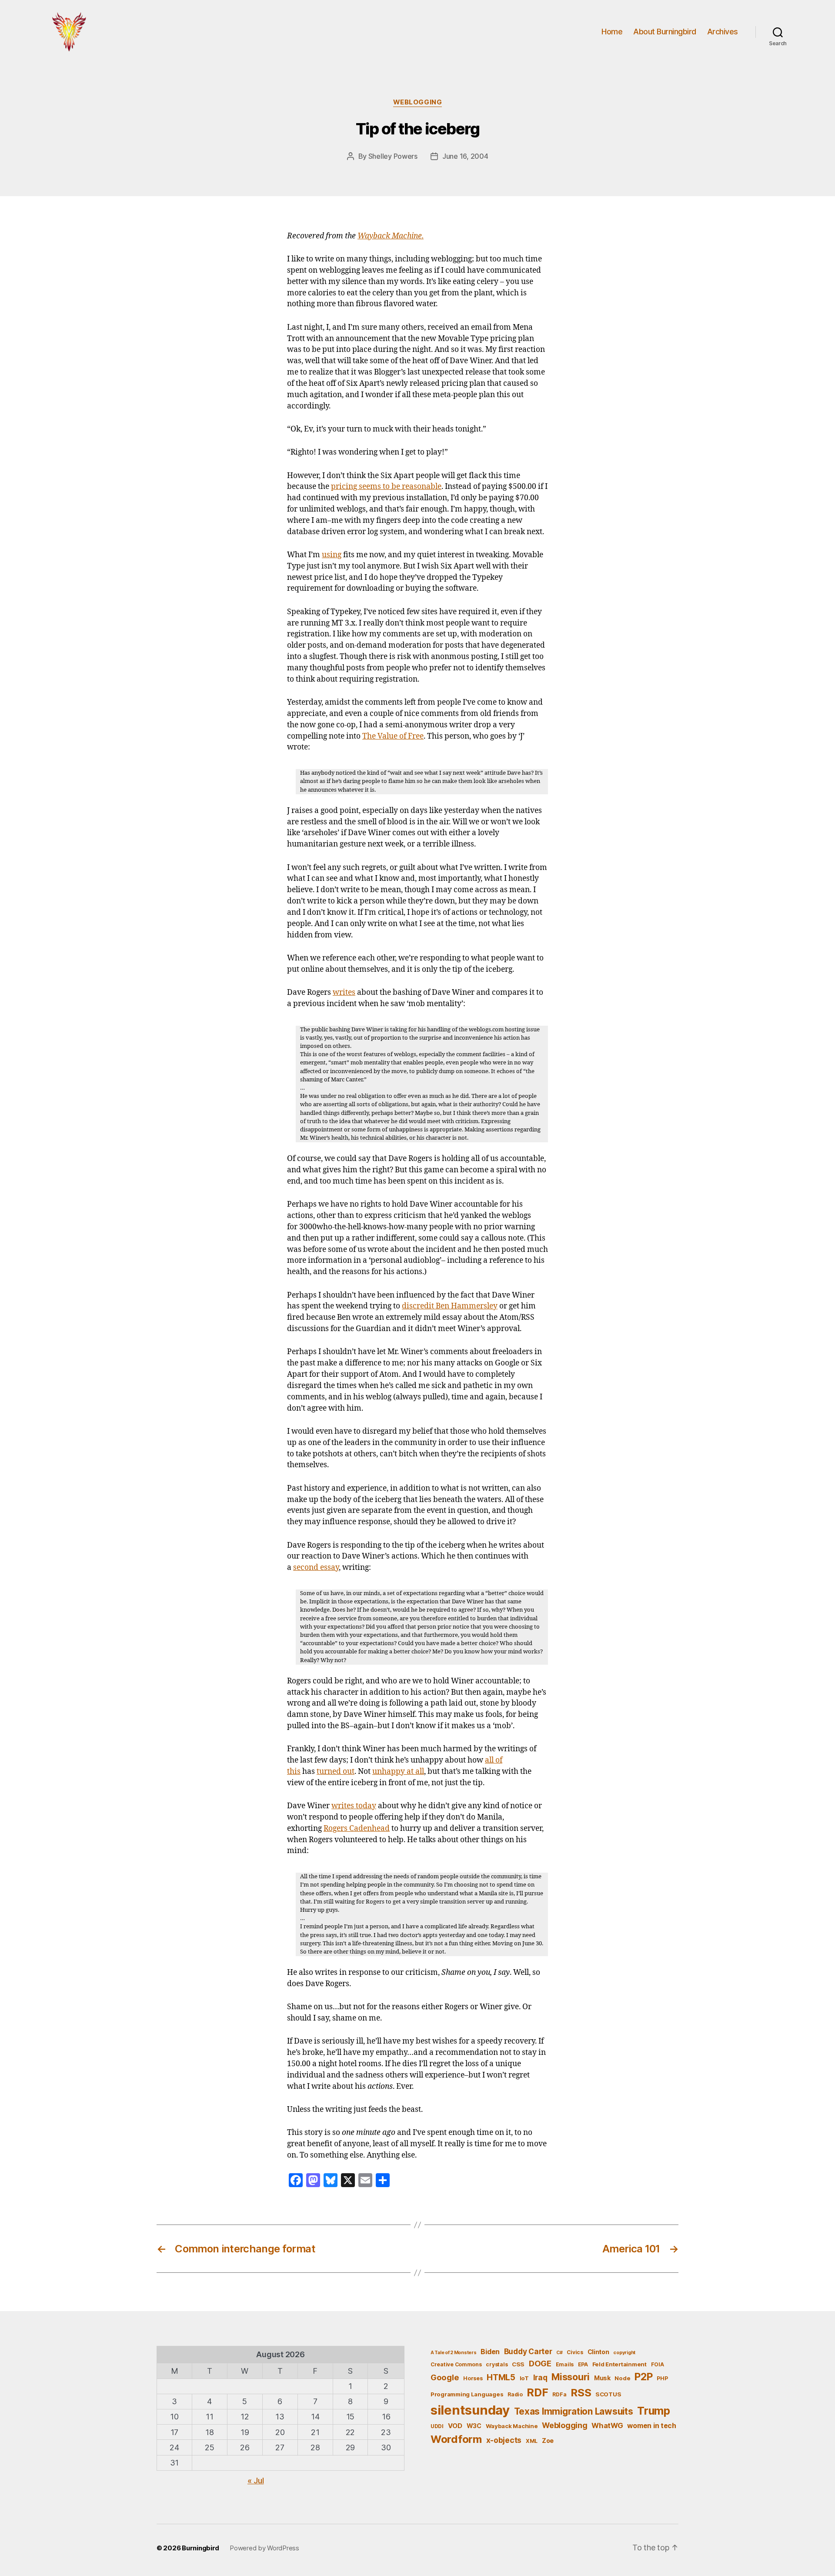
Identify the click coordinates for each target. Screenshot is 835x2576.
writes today (354, 1806)
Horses (473, 2378)
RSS (581, 2393)
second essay (316, 1568)
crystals (497, 2364)
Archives (723, 32)
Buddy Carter (528, 2351)
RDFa (559, 2394)
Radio (515, 2394)
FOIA (658, 2364)
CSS (518, 2364)
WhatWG (607, 2425)
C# (559, 2353)
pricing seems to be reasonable (386, 487)
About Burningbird (665, 32)
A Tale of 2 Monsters (454, 2353)
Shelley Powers (393, 156)
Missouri (571, 2377)
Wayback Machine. (391, 236)
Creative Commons (456, 2364)
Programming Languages (467, 2394)
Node (622, 2378)
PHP (662, 2378)
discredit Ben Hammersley (450, 1306)
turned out (336, 1772)
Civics (575, 2352)
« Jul (256, 2481)
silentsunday (470, 2410)
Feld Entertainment (620, 2364)
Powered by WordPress (264, 2548)
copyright (624, 2353)
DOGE (540, 2363)
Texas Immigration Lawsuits (574, 2411)
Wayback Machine (512, 2426)
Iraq (540, 2377)
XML (532, 2441)
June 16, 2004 (465, 156)
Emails (565, 2364)
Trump (654, 2411)
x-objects (504, 2440)
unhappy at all (398, 1772)
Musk (602, 2378)
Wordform (456, 2439)
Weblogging (418, 102)
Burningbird (200, 2548)
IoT (524, 2378)
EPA (583, 2364)
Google (445, 2377)
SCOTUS (608, 2394)
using (332, 555)
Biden (490, 2352)
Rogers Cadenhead (357, 1829)
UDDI (437, 2426)
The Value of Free (393, 736)
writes (344, 993)
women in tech (652, 2426)
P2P (643, 2377)
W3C (474, 2426)
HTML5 (501, 2377)
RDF (537, 2392)
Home (612, 32)
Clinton (598, 2352)
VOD (455, 2426)
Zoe (548, 2441)
